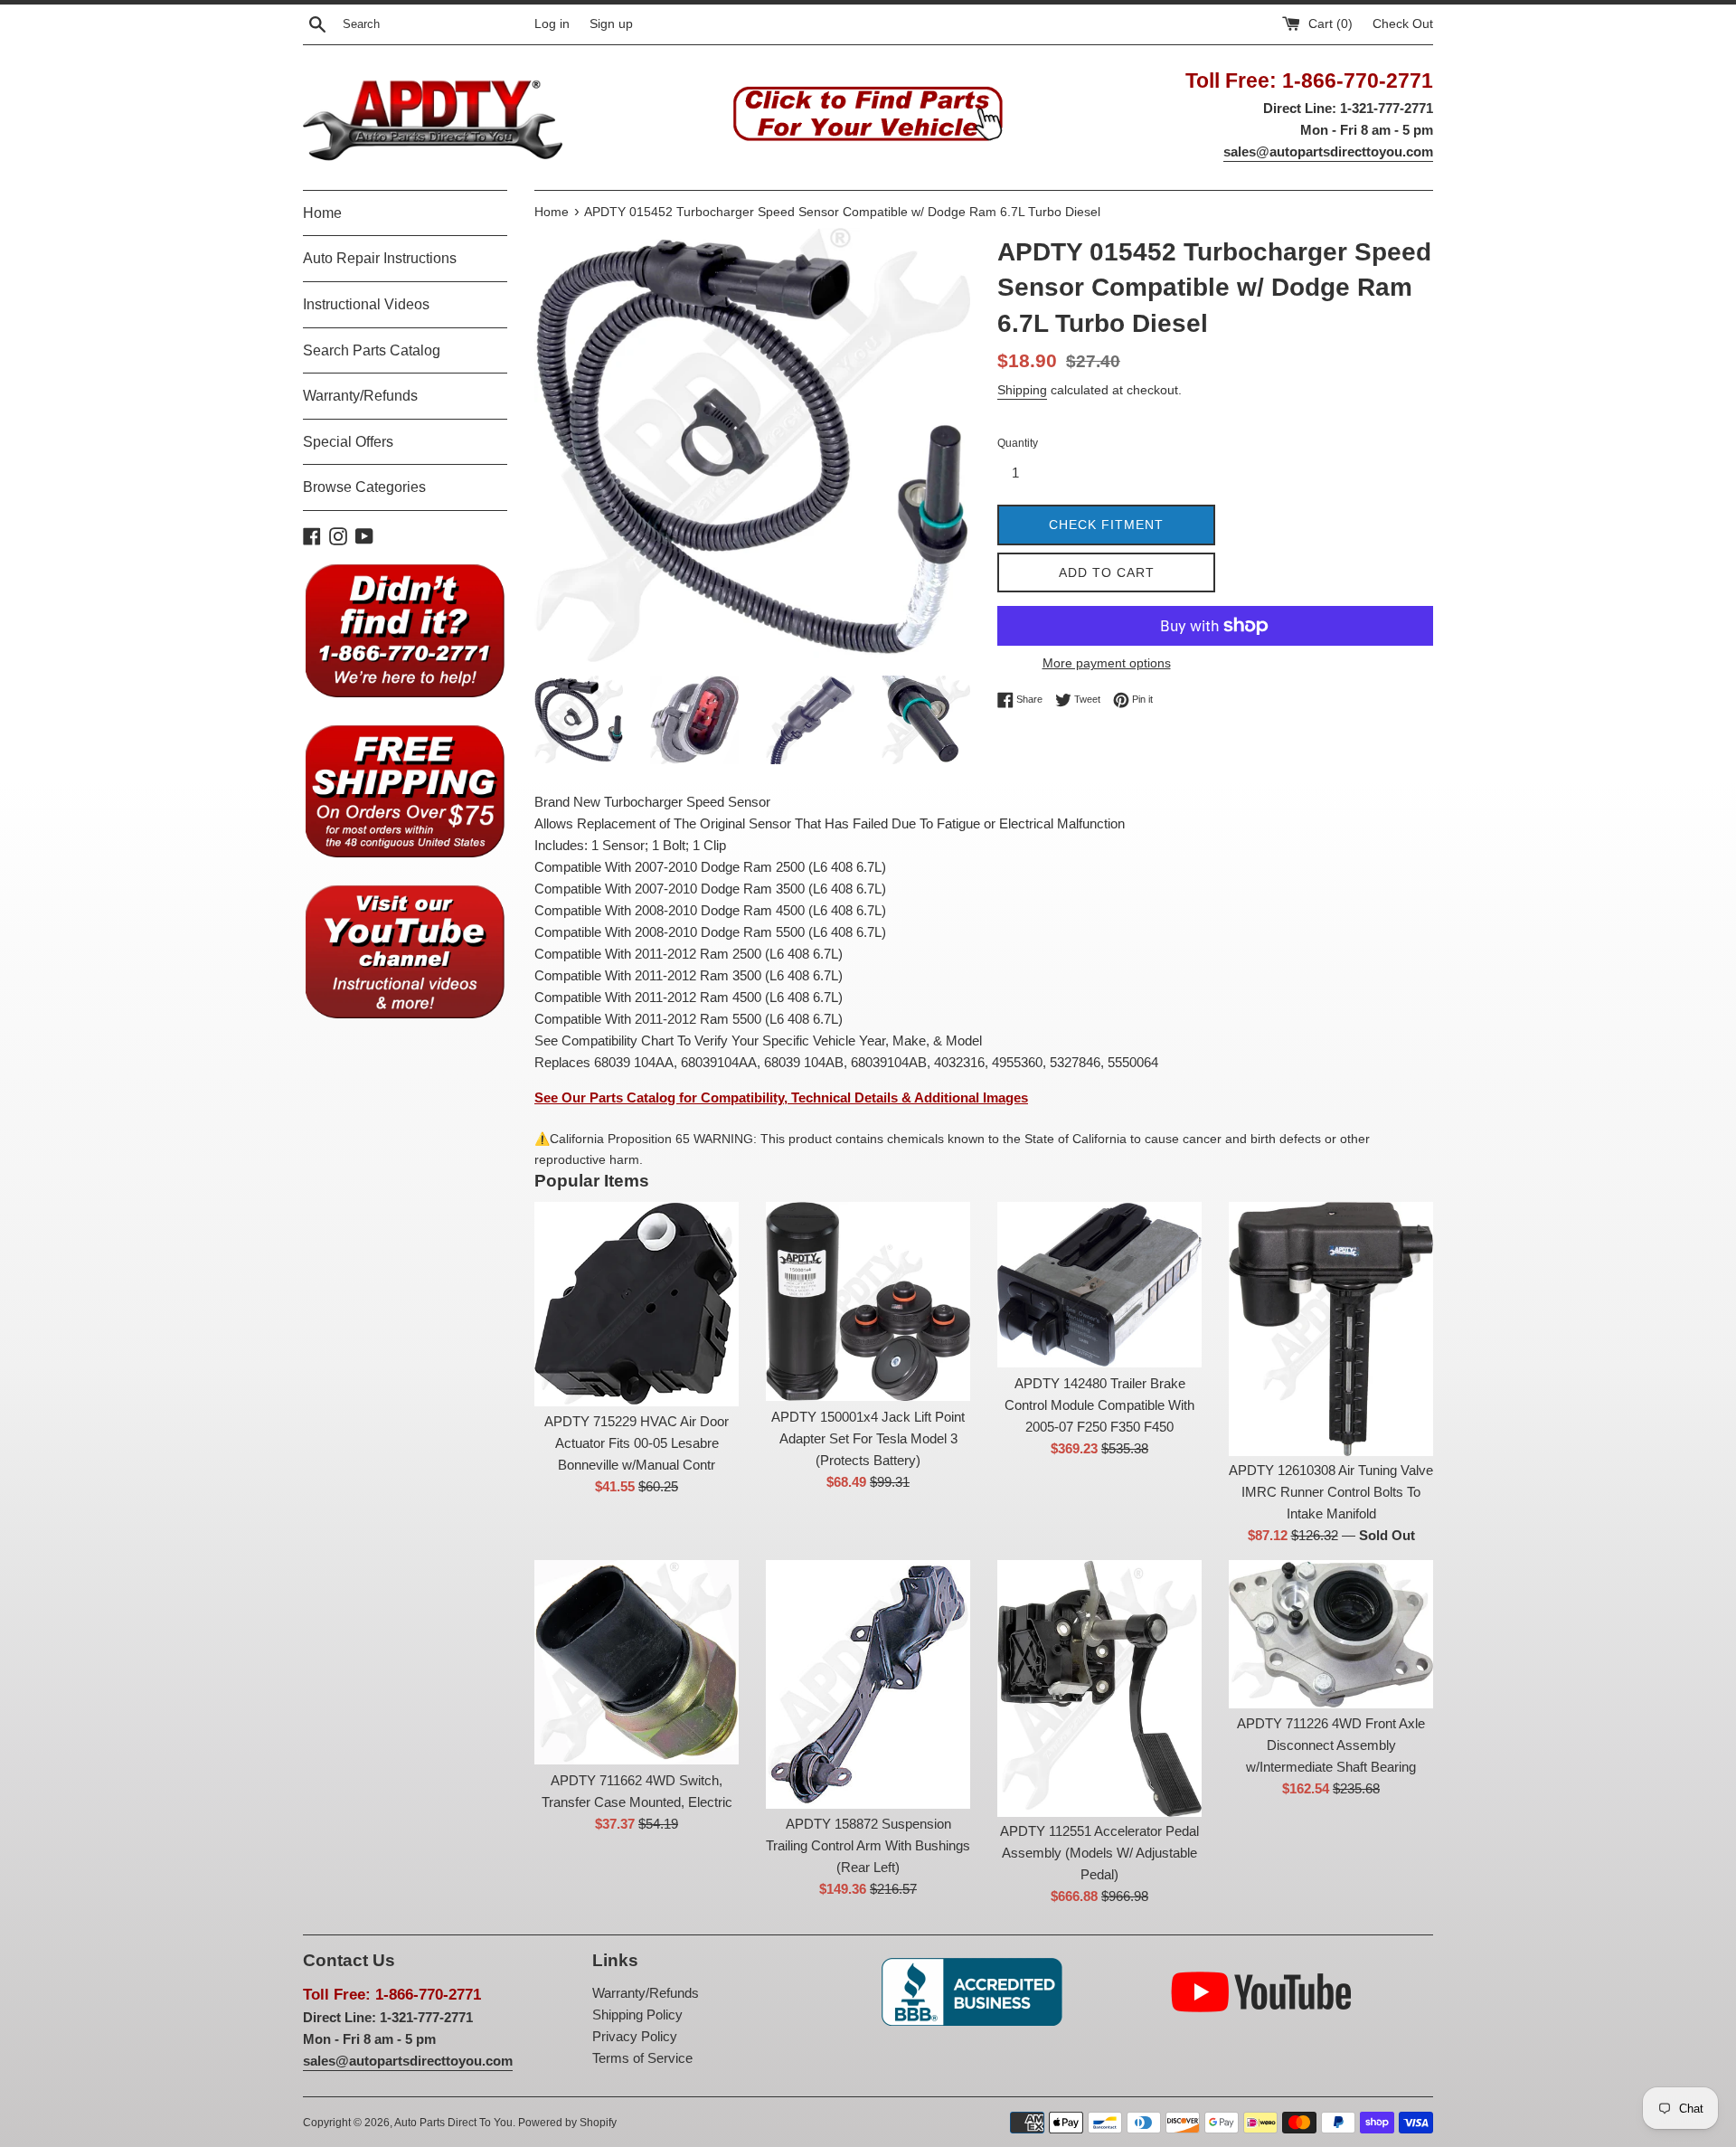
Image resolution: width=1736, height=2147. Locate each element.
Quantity (1018, 443)
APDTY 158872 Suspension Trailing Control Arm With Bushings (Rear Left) (868, 1845)
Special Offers (348, 442)
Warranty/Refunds (360, 396)
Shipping (1022, 390)
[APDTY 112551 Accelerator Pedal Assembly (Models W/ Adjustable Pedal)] (1099, 1688)
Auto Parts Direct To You (453, 2123)
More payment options (1107, 663)
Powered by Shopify (567, 2123)
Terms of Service (642, 2058)
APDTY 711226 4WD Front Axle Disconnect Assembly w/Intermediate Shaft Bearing (1331, 1745)
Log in (552, 24)
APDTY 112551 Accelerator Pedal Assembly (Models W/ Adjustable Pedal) (1099, 1853)
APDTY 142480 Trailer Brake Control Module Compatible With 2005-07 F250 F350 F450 (1099, 1405)
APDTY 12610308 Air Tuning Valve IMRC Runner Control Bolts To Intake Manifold (1331, 1492)
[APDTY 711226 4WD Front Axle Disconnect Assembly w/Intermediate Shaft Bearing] (1331, 1634)
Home (322, 213)
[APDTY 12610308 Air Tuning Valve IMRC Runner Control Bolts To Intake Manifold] (1331, 1329)
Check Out (1403, 24)
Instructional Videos (366, 304)
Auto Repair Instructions (380, 258)
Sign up (611, 24)
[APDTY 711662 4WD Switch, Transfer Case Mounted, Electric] (637, 1662)
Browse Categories (364, 487)
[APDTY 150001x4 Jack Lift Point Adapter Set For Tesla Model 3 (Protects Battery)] (868, 1301)
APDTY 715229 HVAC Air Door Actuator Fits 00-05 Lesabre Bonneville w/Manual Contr (637, 1443)
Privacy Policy (635, 2036)
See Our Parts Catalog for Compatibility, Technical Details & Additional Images (781, 1097)
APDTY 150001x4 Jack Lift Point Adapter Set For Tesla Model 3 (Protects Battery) (868, 1438)
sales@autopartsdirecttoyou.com (1328, 151)
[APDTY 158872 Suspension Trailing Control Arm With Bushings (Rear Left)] (868, 1684)
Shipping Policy (637, 2015)
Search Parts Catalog (372, 350)
